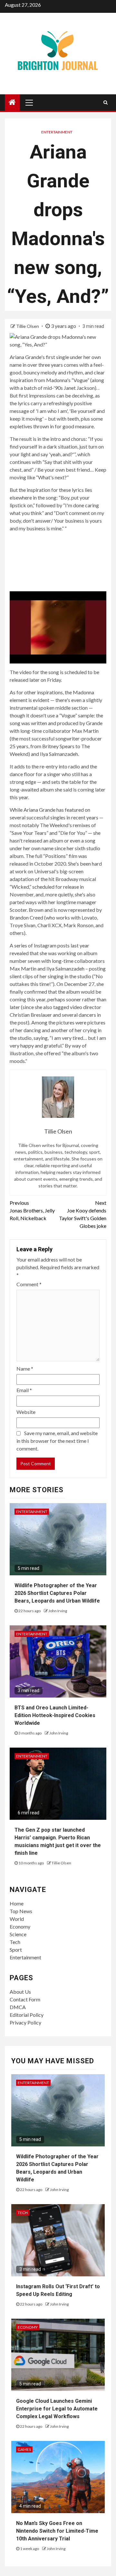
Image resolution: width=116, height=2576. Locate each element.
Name (25, 1369)
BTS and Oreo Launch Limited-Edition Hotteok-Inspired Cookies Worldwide (55, 1715)
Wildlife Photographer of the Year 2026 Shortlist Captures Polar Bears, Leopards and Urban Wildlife (57, 1593)
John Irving (58, 1611)
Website (26, 1412)
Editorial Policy (27, 2015)
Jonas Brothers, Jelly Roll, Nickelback (32, 1210)
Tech (15, 1942)
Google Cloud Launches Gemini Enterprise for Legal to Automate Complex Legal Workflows (57, 2409)
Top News (21, 1911)
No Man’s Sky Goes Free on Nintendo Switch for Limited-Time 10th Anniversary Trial (57, 2531)
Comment (29, 1284)
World (17, 1919)
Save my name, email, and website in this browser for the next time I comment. (57, 1441)
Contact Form (25, 1999)
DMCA (18, 2007)
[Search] (106, 102)
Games (24, 2449)
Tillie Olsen (28, 326)
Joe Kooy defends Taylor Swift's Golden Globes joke (83, 1214)
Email (24, 1390)
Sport (16, 1950)
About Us (20, 1992)
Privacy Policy (25, 2022)
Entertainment (57, 132)
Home (17, 1903)
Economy (20, 1926)
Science (18, 1934)
